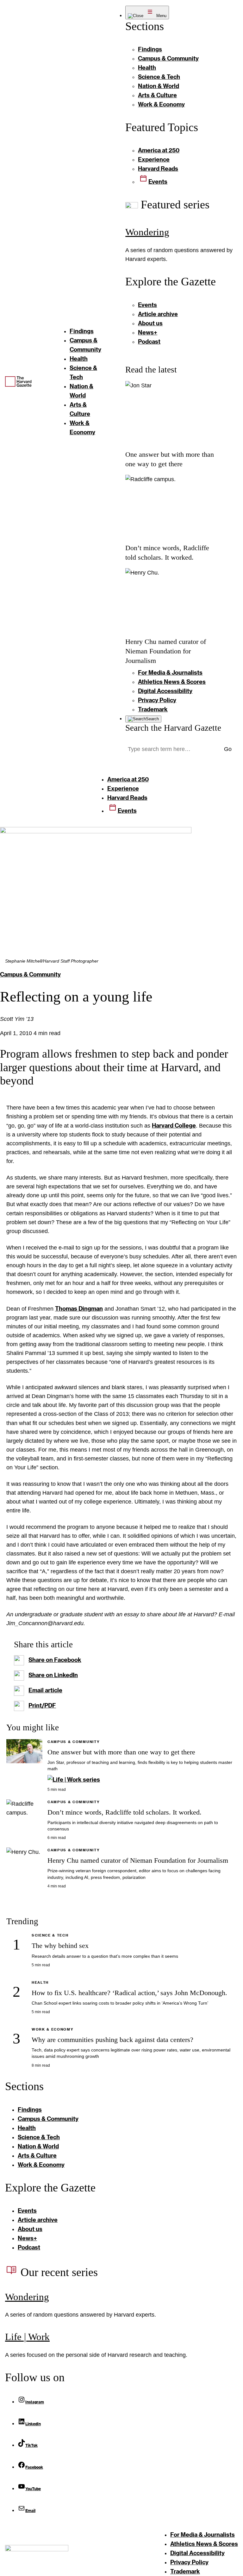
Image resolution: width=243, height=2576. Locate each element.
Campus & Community (30, 974)
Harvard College (174, 1125)
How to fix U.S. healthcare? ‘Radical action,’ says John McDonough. (129, 1993)
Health (40, 1982)
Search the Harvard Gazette (173, 728)
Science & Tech (50, 1935)
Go (228, 749)
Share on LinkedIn (53, 1675)
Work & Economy (53, 2029)
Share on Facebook (55, 1660)
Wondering (147, 232)
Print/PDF (42, 1705)
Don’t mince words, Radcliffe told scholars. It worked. (125, 1812)
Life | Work (27, 2337)
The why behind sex (60, 1946)
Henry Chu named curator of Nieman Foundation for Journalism (166, 651)
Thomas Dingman (79, 1308)
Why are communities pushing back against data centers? (112, 2040)
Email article (45, 1690)
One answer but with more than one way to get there (121, 1752)
